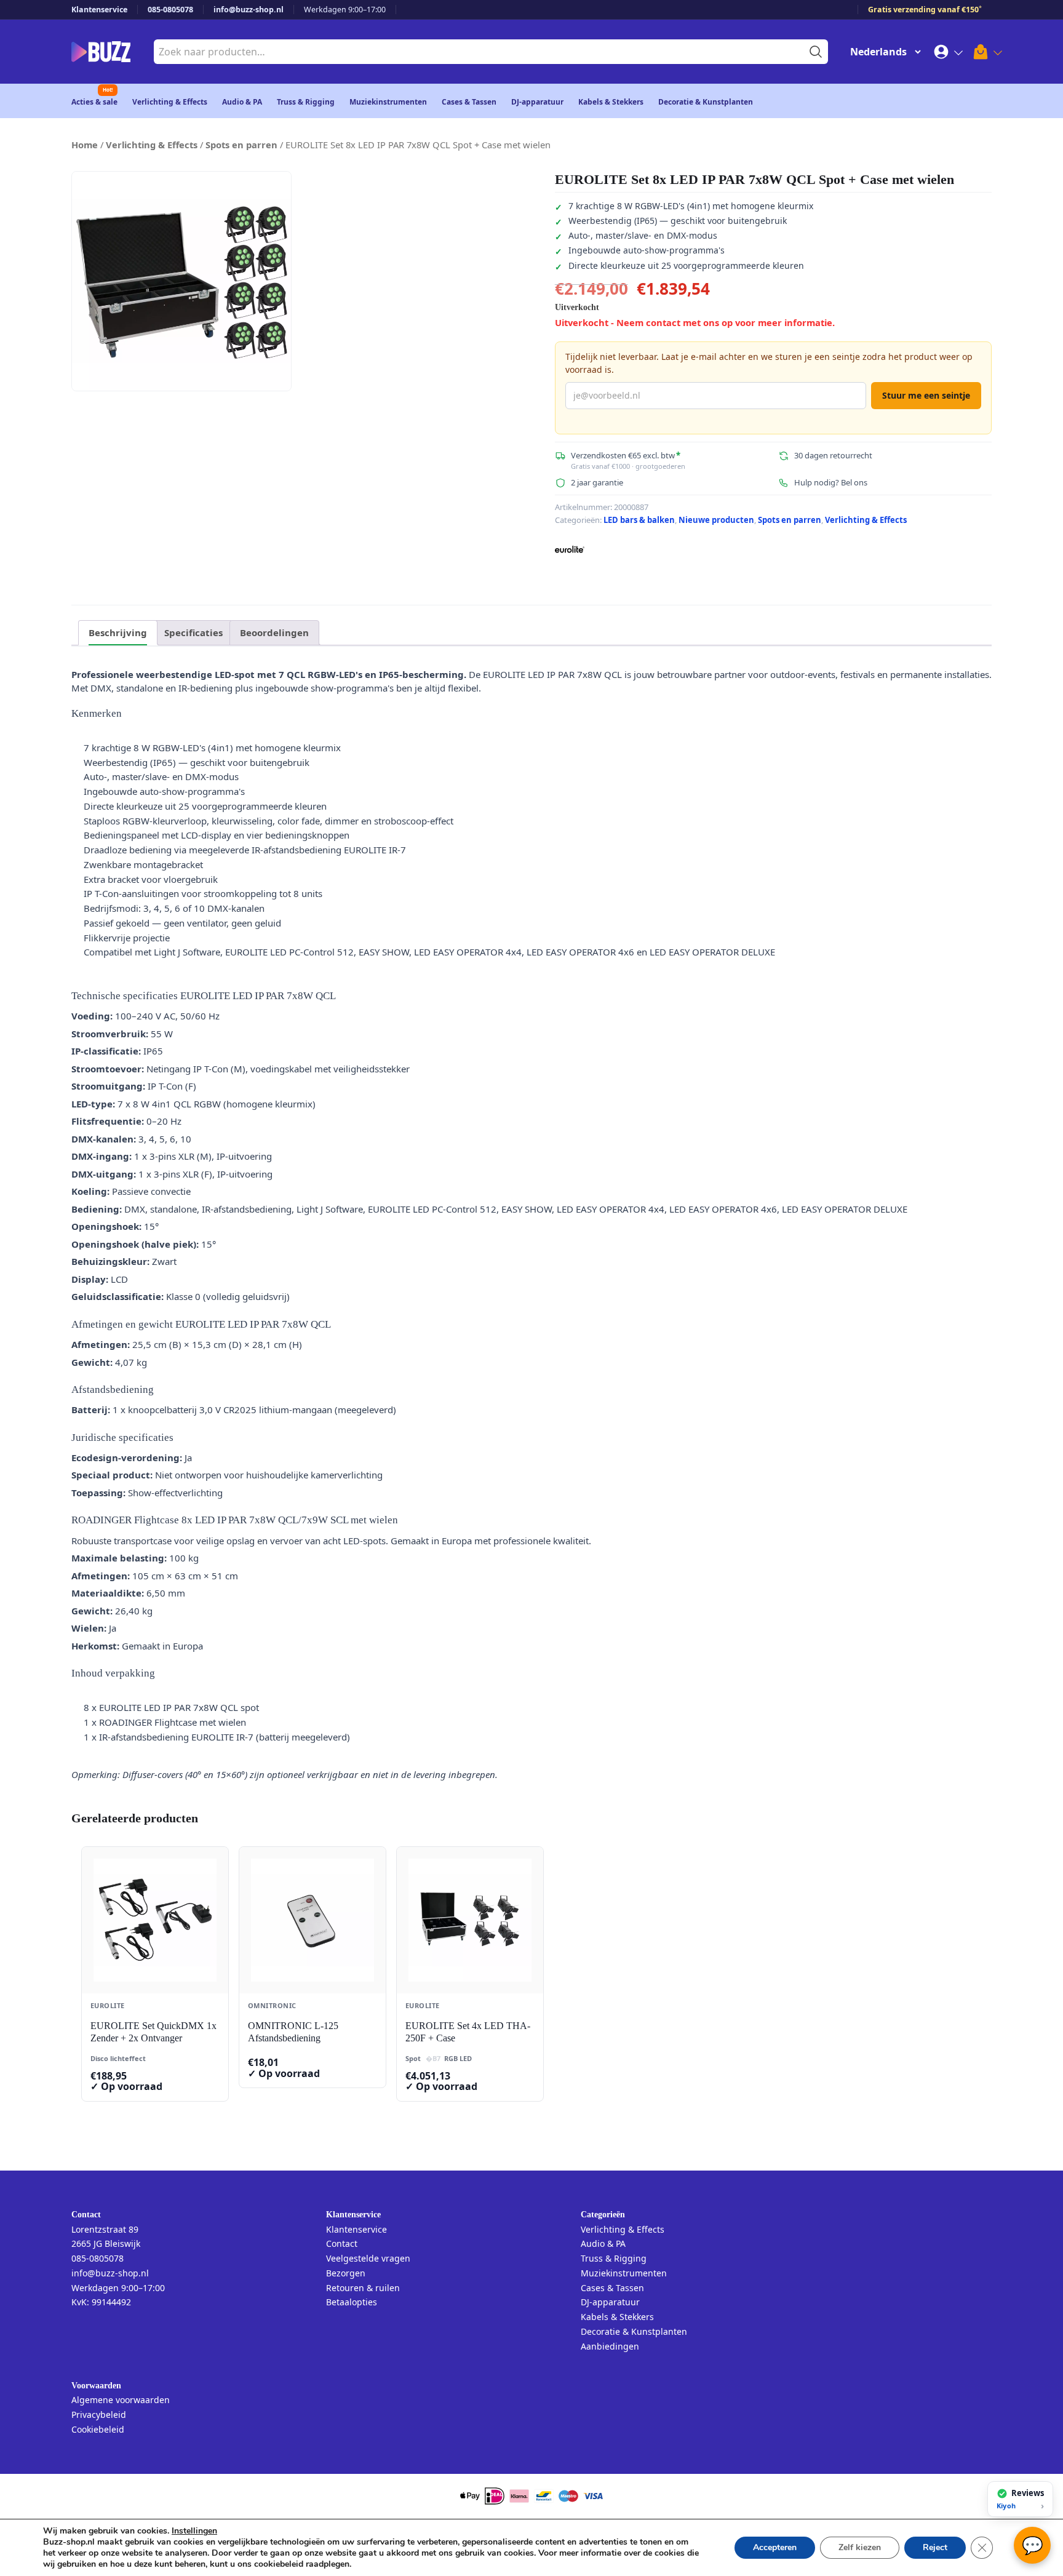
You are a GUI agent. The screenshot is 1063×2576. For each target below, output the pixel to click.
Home (85, 145)
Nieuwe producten (716, 520)
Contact (342, 2243)
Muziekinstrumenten (388, 102)
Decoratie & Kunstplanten (706, 102)
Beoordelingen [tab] (274, 632)
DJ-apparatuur (537, 102)
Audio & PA (242, 102)
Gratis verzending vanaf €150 (925, 10)
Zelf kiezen (860, 2547)
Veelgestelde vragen (368, 2258)
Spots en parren (241, 145)
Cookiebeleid (98, 2429)
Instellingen (194, 2531)
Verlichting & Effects (170, 102)
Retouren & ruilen (363, 2288)
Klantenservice (99, 10)
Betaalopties (352, 2302)
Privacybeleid (99, 2415)
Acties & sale (94, 102)
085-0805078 (170, 10)
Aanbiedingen (610, 2346)
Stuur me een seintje (926, 395)
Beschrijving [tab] (118, 632)
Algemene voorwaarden (121, 2400)
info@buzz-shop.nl (249, 10)
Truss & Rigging (306, 102)
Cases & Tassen (469, 102)
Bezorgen (346, 2273)
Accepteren (775, 2547)
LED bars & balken (639, 520)
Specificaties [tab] (193, 632)
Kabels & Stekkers (611, 102)
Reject (935, 2547)
